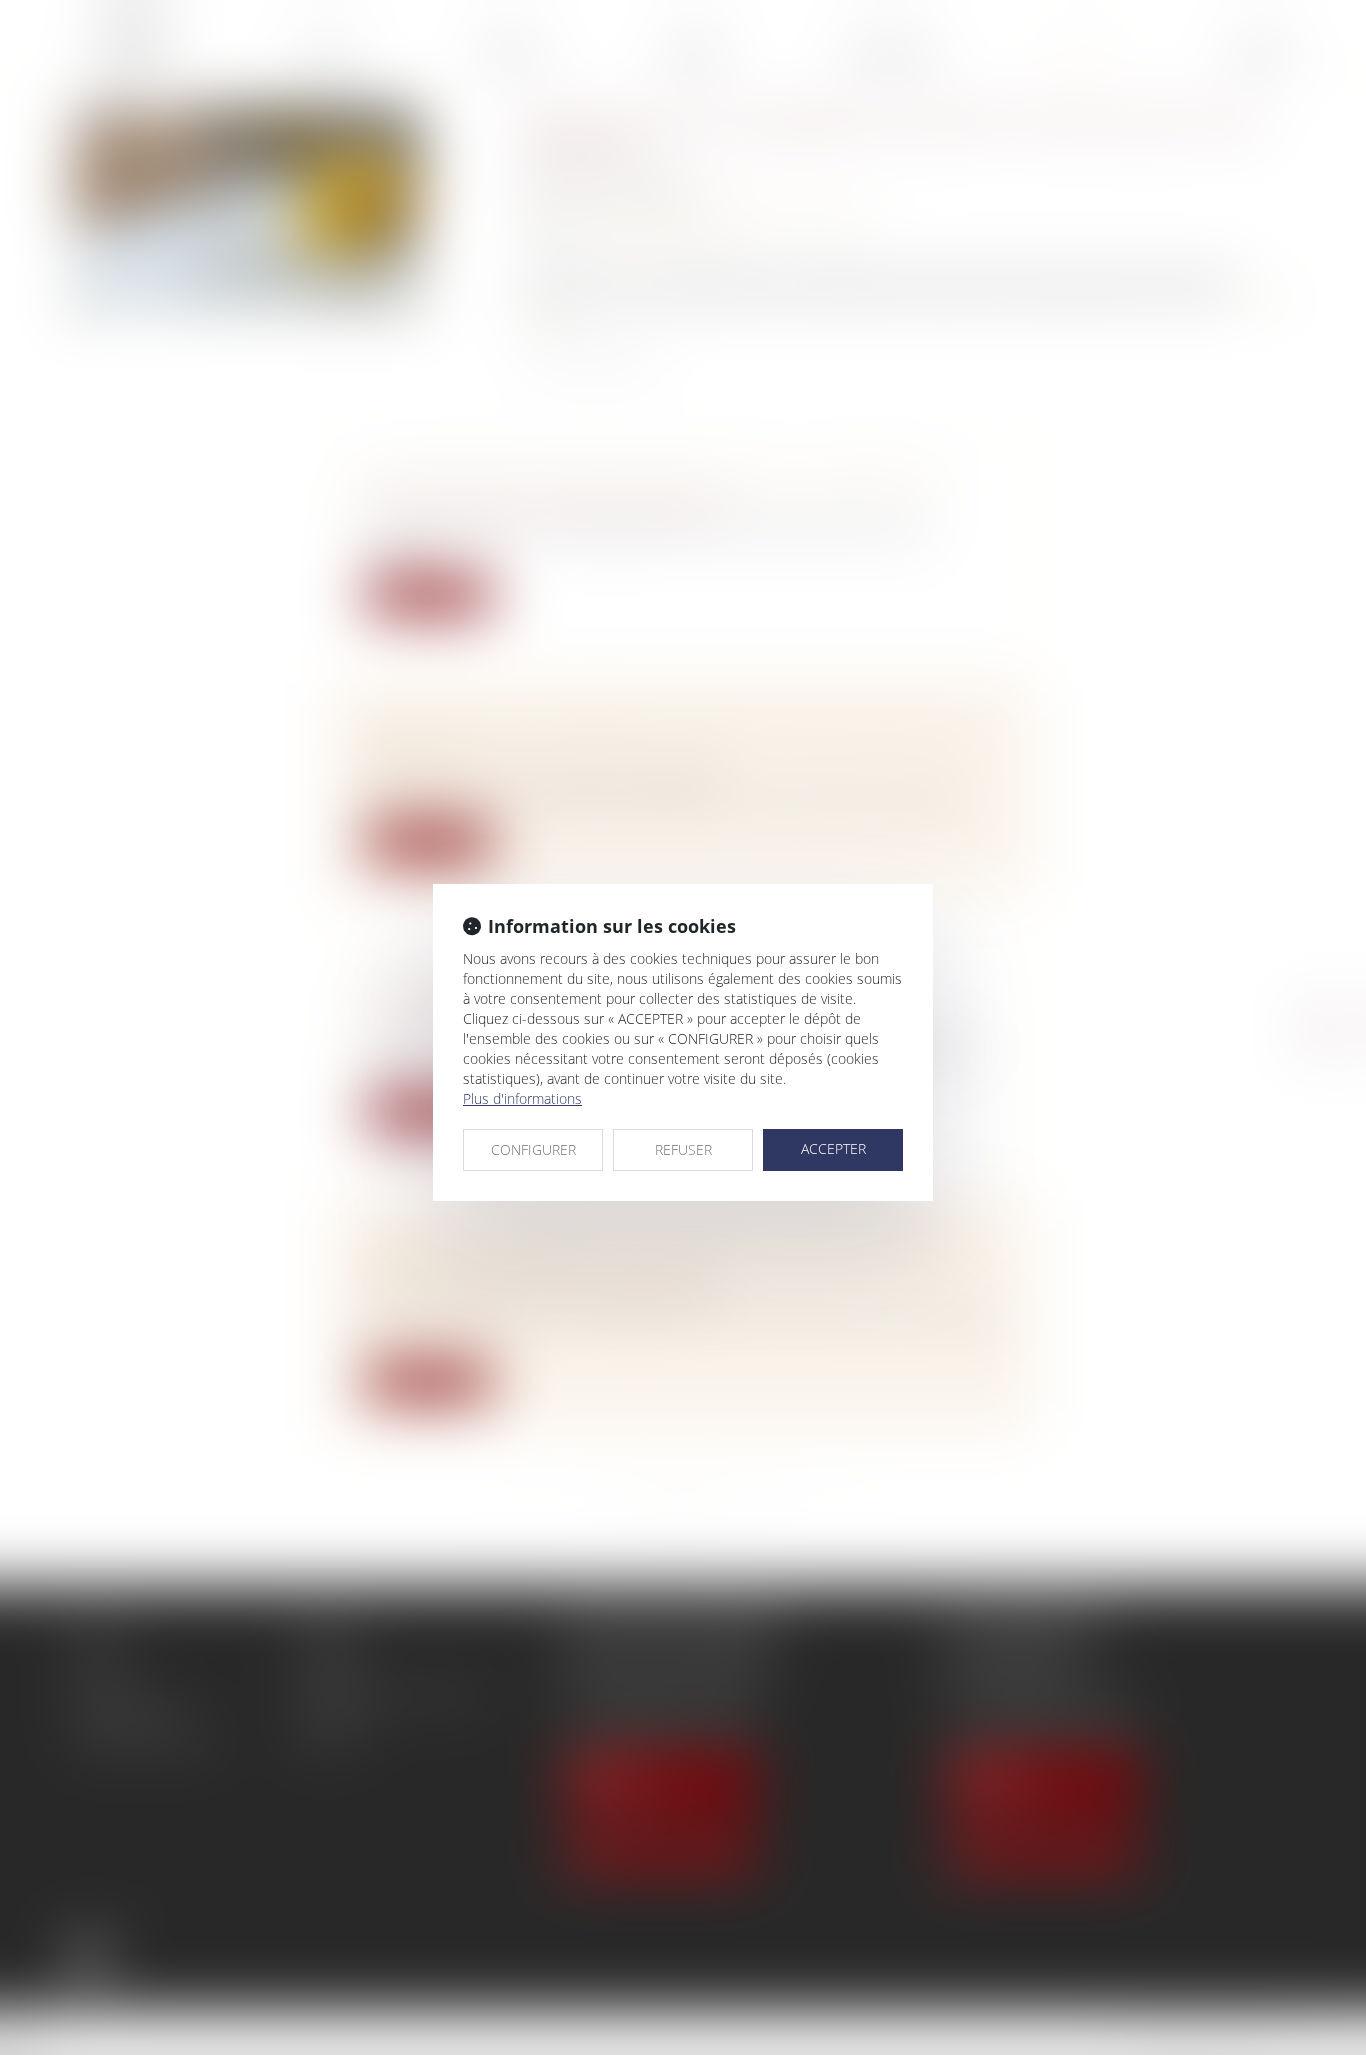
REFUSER (683, 1149)
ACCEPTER (833, 1148)
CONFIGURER (533, 1149)
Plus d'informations (522, 1098)
